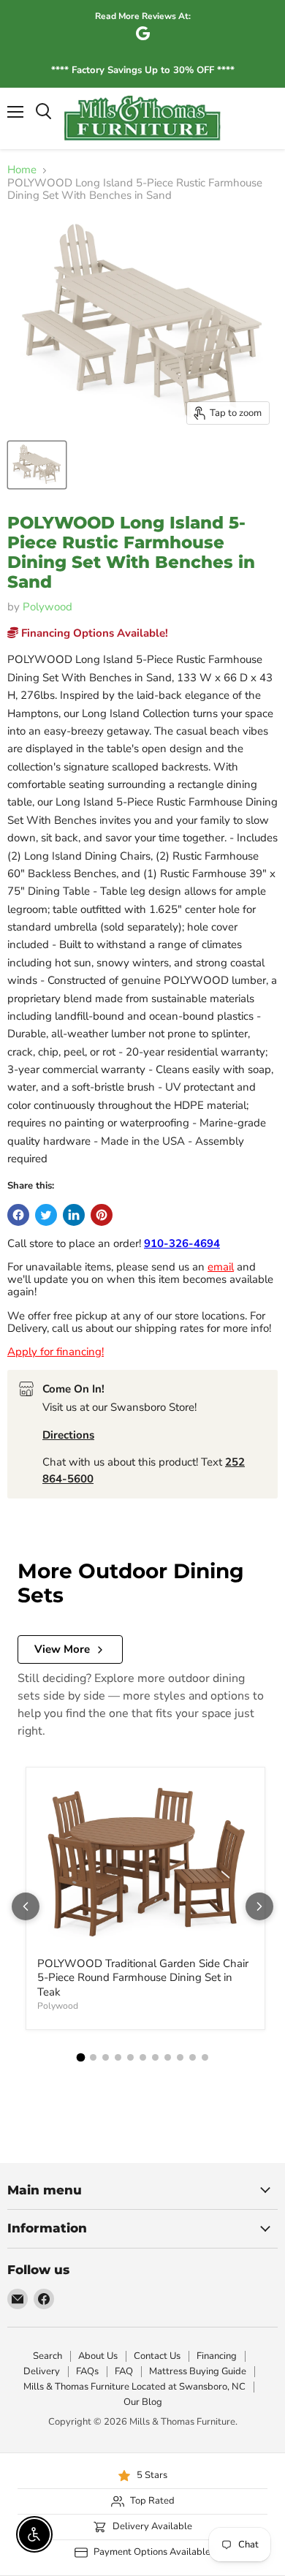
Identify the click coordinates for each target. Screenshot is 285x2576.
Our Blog (143, 2402)
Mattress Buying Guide (198, 2371)
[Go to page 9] (180, 2057)
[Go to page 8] (168, 2057)
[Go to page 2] (93, 2057)
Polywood (47, 607)
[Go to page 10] (193, 2057)
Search (47, 2356)
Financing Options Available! (93, 633)
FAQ (124, 2371)
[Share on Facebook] (18, 1215)
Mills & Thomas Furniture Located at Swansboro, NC (134, 2387)
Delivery (42, 2371)
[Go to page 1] (80, 2057)
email (221, 1267)
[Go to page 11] (205, 2057)
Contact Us (157, 2356)
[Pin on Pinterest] (102, 1215)
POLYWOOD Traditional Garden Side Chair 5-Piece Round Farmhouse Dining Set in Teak (143, 1978)
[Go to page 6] (143, 2057)
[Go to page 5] (130, 2057)
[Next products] (259, 1906)
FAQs (87, 2371)
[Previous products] (26, 1906)
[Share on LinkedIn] (74, 1215)
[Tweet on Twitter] (46, 1215)
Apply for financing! (56, 1352)
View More (62, 1649)
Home (22, 170)
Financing (217, 2356)
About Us (98, 2356)
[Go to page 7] (155, 2057)
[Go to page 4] (118, 2057)
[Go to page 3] (106, 2057)
